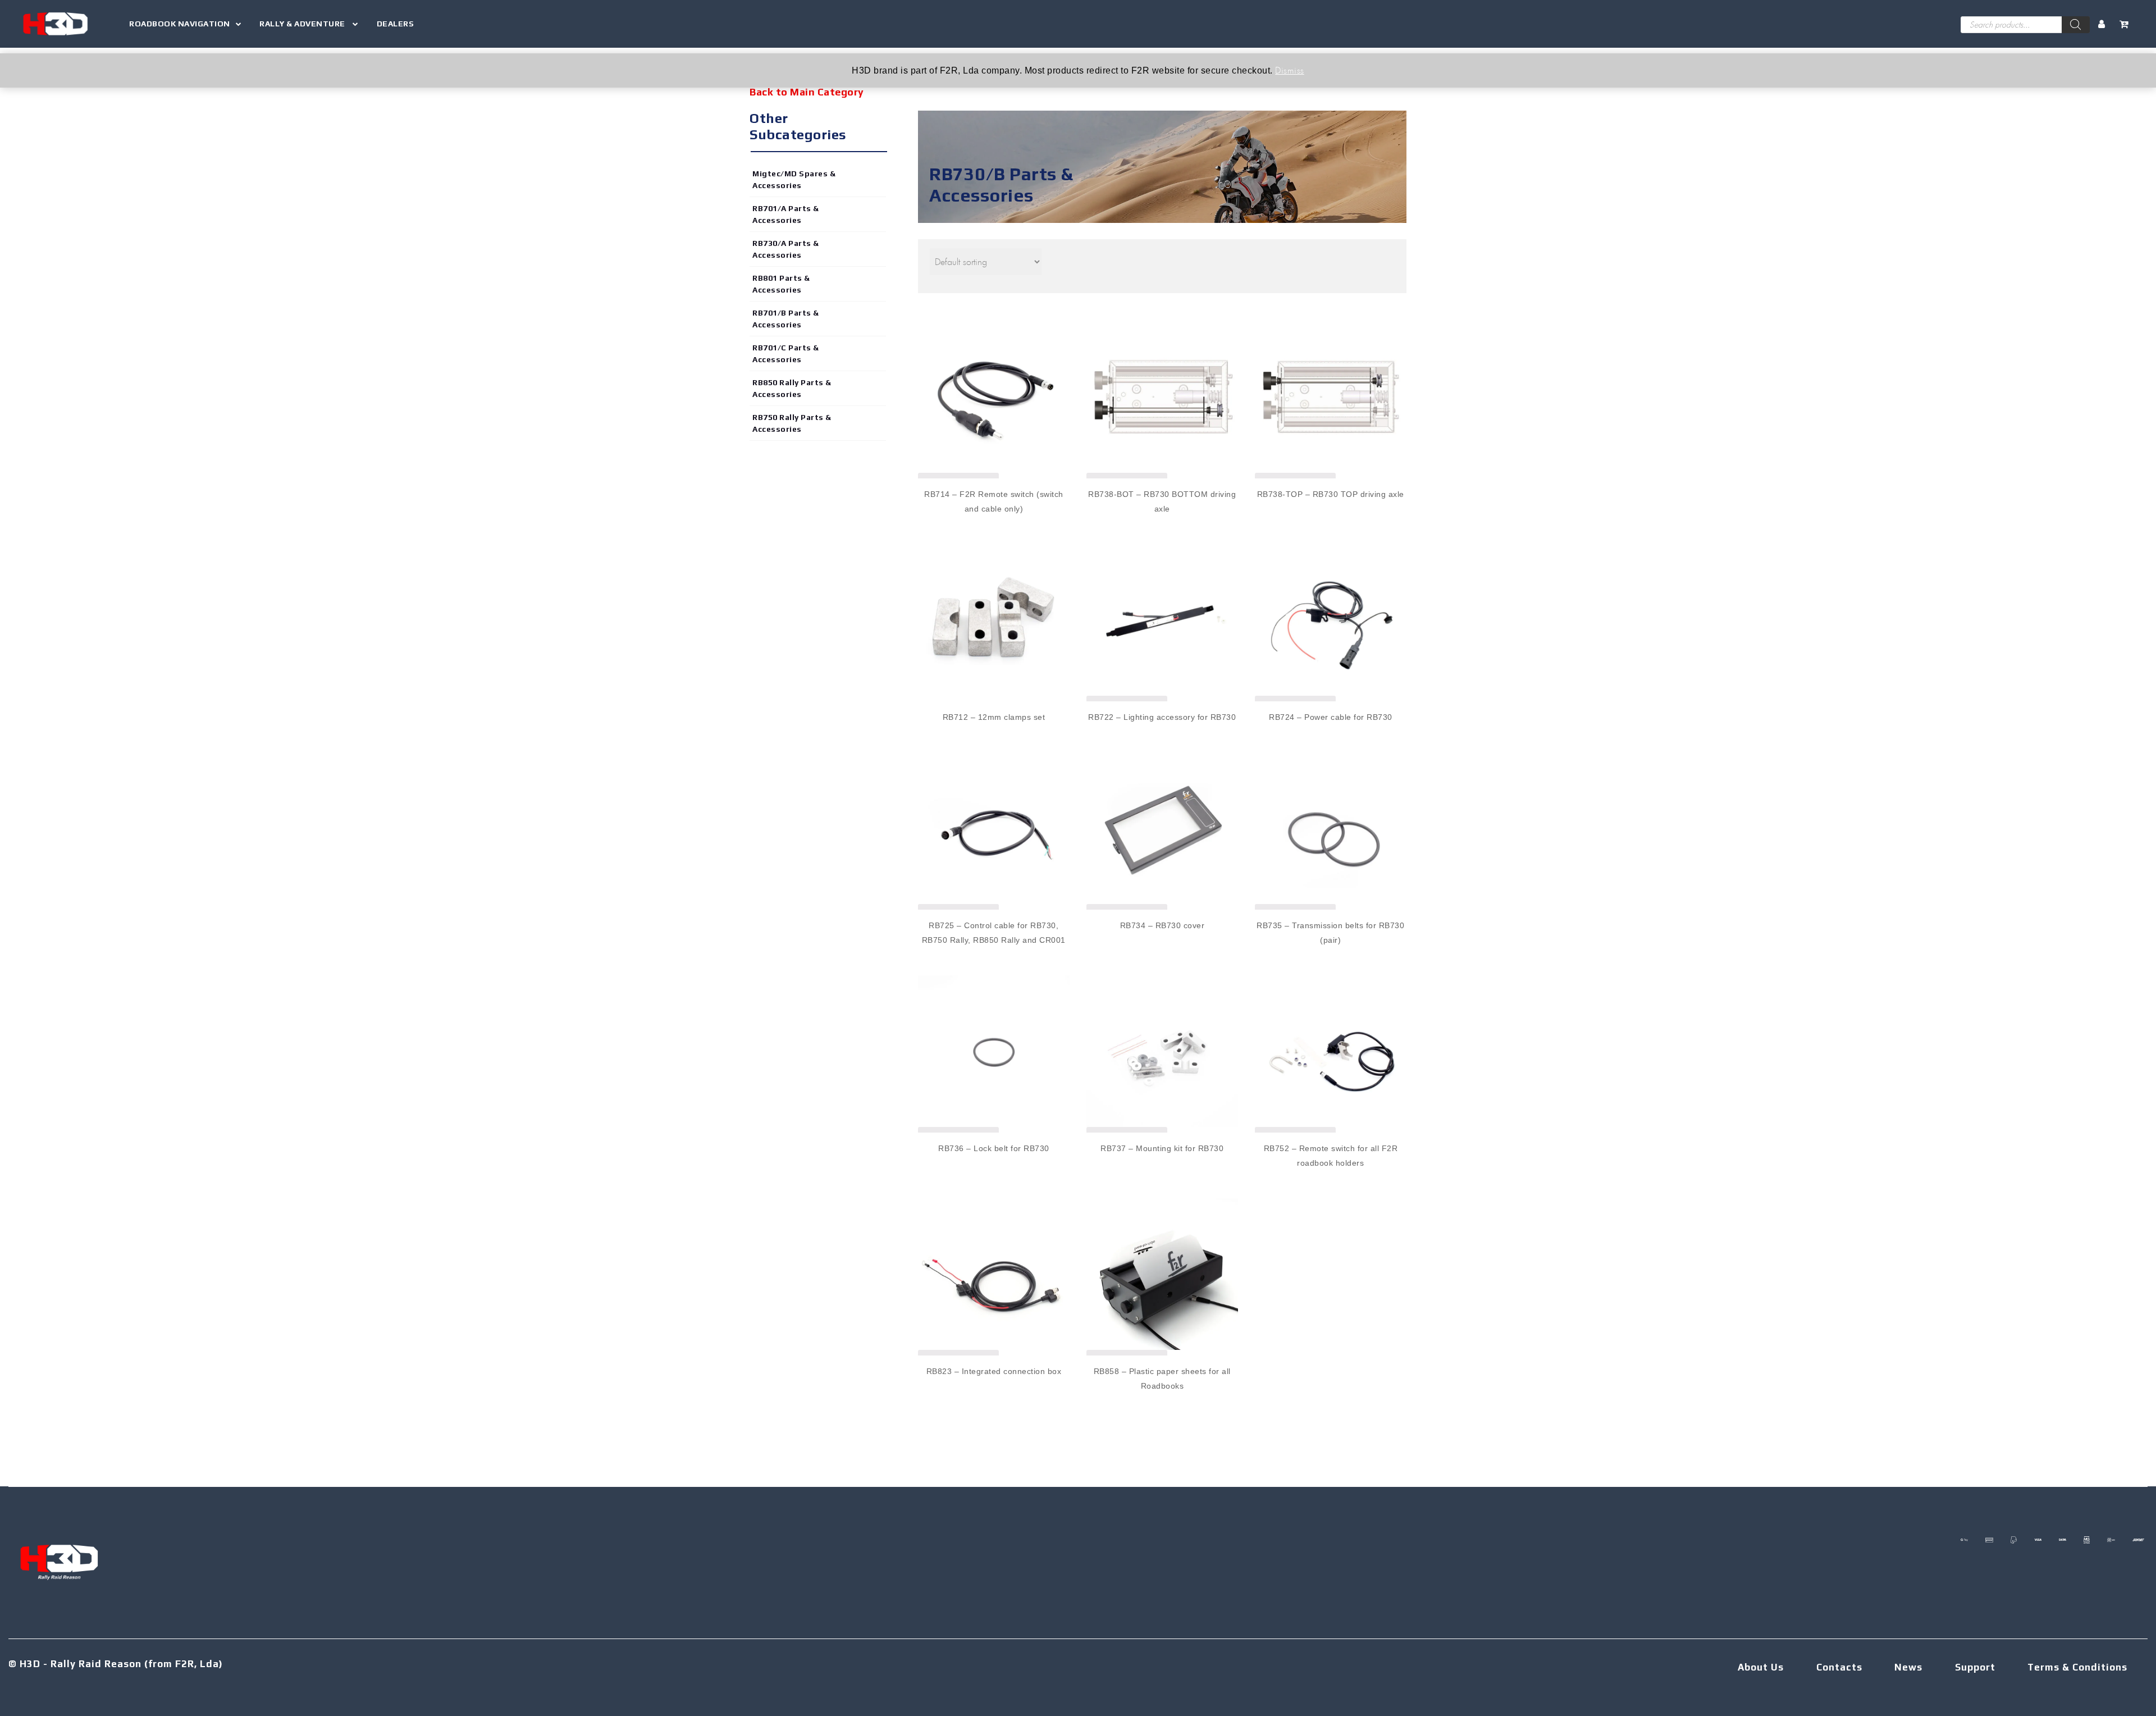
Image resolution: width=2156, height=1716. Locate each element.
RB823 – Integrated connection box (994, 1371)
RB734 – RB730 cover (1162, 925)
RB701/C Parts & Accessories (786, 353)
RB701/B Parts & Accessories (786, 319)
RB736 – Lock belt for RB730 (994, 1148)
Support (1975, 1667)
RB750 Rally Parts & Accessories (792, 423)
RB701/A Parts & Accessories (786, 214)
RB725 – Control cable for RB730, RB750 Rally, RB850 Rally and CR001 (994, 933)
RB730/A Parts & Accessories (786, 249)
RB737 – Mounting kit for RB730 (1162, 1148)
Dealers (396, 24)
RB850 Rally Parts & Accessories (792, 388)
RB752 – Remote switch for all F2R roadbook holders (1331, 1156)
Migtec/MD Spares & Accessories (794, 179)
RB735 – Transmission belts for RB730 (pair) (1330, 933)
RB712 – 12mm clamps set (994, 717)
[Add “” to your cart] (994, 610)
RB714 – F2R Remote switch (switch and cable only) (994, 501)
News (1908, 1667)
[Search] (2076, 25)
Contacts (1839, 1667)
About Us (1761, 1667)
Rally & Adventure (303, 24)
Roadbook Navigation (180, 24)
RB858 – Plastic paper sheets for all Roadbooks (1162, 1379)
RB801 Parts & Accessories (781, 284)
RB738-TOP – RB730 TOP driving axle (1331, 494)
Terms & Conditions (2077, 1667)
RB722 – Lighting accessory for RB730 (1162, 717)
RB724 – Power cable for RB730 (1331, 717)
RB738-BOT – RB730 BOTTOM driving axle (1162, 501)
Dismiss (1290, 70)
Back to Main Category (807, 92)
